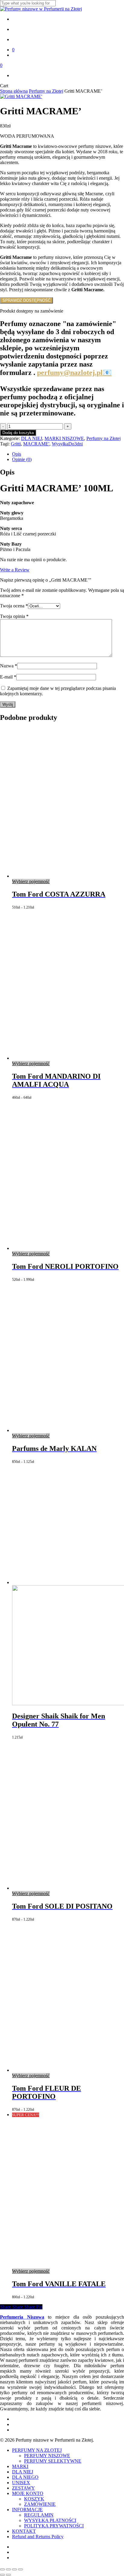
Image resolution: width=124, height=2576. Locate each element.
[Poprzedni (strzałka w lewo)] (2, 2575)
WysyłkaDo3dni (67, 444)
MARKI (20, 2466)
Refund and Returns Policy (38, 2537)
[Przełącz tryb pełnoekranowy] (8, 2569)
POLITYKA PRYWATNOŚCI (54, 2526)
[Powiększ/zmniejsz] (2, 2569)
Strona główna (14, 91)
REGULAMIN (39, 2515)
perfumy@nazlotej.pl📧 (74, 373)
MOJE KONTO (28, 2493)
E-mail (8, 677)
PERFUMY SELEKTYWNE (53, 2461)
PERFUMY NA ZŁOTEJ (37, 2450)
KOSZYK (34, 2499)
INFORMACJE (27, 2510)
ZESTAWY (23, 2488)
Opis (17, 454)
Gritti (16, 444)
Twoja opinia (14, 616)
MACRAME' (36, 444)
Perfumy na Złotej (46, 91)
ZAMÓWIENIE (40, 2504)
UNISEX (21, 2483)
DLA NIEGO (25, 2477)
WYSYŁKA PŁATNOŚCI (50, 2520)
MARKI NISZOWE (64, 438)
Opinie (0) (22, 459)
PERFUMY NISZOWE (47, 2456)
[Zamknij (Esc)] (20, 2569)
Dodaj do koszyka (18, 433)
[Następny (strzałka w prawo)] (8, 2575)
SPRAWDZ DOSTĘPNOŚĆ (26, 300)
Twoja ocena (14, 606)
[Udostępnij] (14, 2569)
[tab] (68, 454)
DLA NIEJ (32, 438)
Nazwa (9, 666)
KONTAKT (24, 2531)
